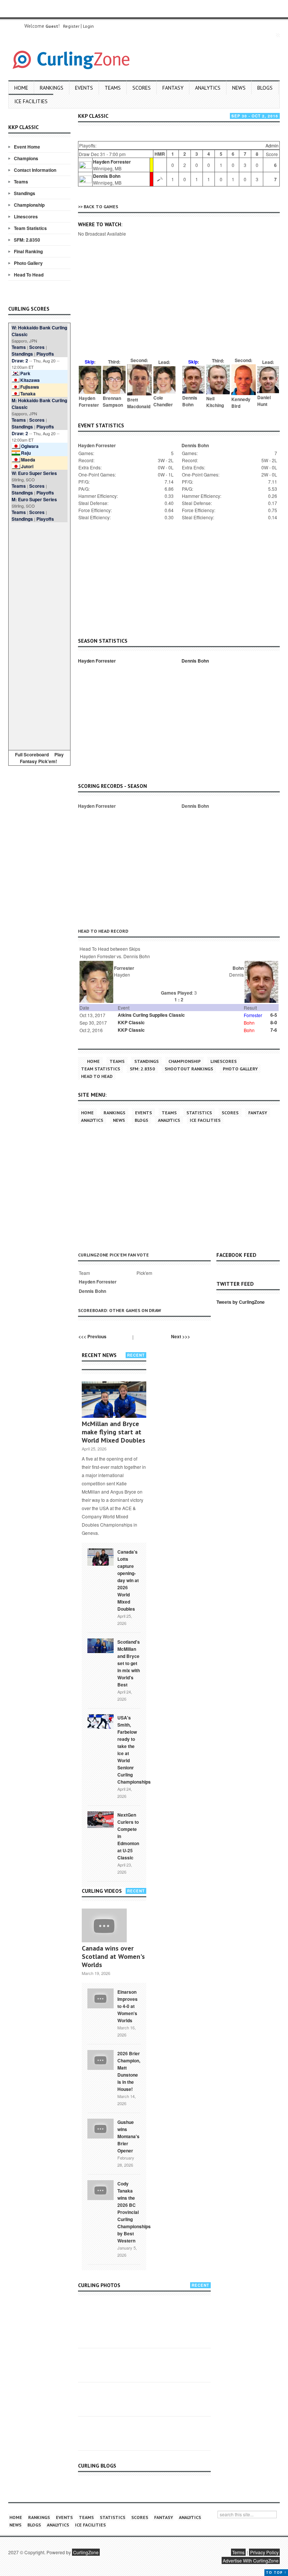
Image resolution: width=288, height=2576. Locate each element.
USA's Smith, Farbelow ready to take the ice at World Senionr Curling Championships (134, 1750)
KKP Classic (131, 1022)
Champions (26, 158)
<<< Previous (92, 1336)
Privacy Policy (264, 2552)
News (239, 88)
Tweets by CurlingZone (241, 1302)
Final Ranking (28, 251)
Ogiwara (30, 446)
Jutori (27, 466)
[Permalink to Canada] (100, 1557)
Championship (29, 205)
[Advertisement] (39, 635)
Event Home (27, 147)
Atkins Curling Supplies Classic (151, 1015)
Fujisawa (30, 387)
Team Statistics (30, 228)
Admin (272, 145)
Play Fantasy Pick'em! (42, 758)
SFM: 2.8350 (27, 240)
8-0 (274, 1022)
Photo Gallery (28, 263)
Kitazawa (30, 380)
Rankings (52, 88)
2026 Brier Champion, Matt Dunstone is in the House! (129, 2071)
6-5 (274, 1015)
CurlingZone (86, 2552)
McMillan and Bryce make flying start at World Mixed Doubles (113, 1432)
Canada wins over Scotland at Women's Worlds (113, 1956)
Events (84, 88)
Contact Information (35, 170)
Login (88, 26)
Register (71, 26)
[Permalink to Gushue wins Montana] (100, 2128)
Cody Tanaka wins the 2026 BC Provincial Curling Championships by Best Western (134, 2212)
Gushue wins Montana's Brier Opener (128, 2136)
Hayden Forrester (112, 162)
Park (25, 373)
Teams (113, 88)
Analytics (208, 88)
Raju (26, 453)
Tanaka (28, 394)
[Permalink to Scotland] (100, 1645)
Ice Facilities (31, 101)
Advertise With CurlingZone (251, 2560)
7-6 (274, 1030)
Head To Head (29, 275)
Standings (25, 193)
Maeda (28, 460)
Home (21, 88)
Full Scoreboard (32, 754)
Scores (142, 88)
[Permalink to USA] (100, 1721)
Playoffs (45, 354)
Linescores (26, 216)
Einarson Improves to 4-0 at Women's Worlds (127, 2006)
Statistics (199, 1113)
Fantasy (173, 88)
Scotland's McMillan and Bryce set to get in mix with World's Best (129, 1663)
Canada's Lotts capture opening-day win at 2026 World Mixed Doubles (128, 1580)
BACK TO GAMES (101, 207)
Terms (238, 2552)
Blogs (265, 88)
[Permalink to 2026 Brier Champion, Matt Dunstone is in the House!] (100, 2059)
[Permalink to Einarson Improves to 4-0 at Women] (100, 1998)
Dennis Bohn (107, 176)
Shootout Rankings (189, 1069)
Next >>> (181, 1336)
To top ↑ (276, 2572)
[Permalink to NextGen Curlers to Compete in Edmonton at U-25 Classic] (100, 1819)
